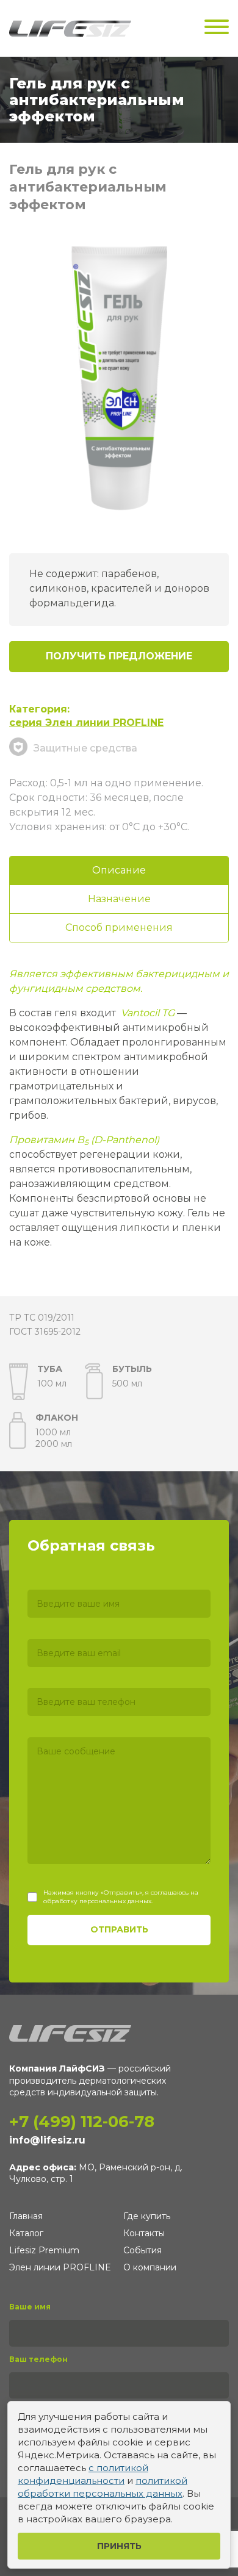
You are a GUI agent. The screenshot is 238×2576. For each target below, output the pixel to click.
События (142, 2250)
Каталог (26, 2233)
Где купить (147, 2216)
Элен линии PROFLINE (60, 2267)
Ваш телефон (38, 2359)
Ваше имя (30, 2307)
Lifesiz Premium (44, 2250)
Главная (26, 2216)
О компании (150, 2267)
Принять (119, 2546)
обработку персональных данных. (98, 1901)
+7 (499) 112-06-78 (82, 2122)
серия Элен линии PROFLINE (86, 723)
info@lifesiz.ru (47, 2140)
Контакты (144, 2233)
